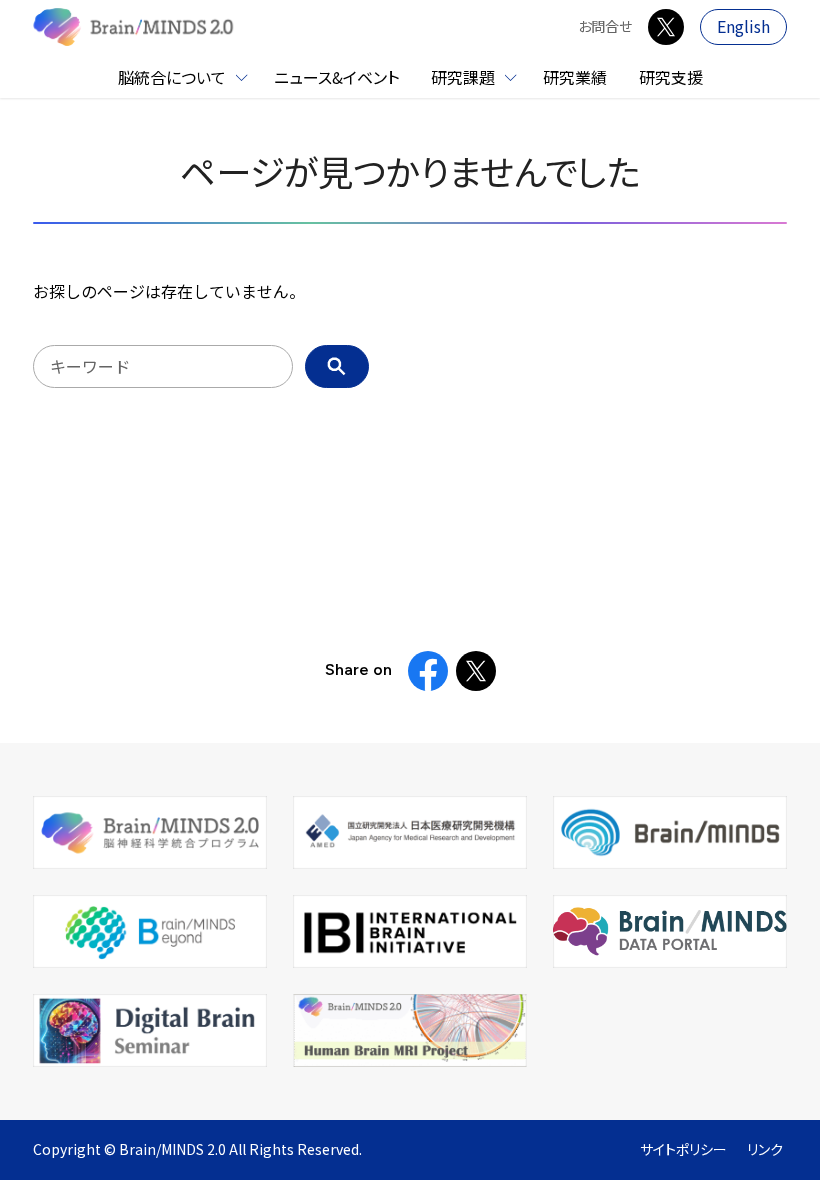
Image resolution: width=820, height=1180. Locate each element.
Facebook (428, 671)
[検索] (337, 366)
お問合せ (605, 26)
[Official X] (666, 27)
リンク (765, 1149)
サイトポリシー (683, 1149)
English (743, 26)
